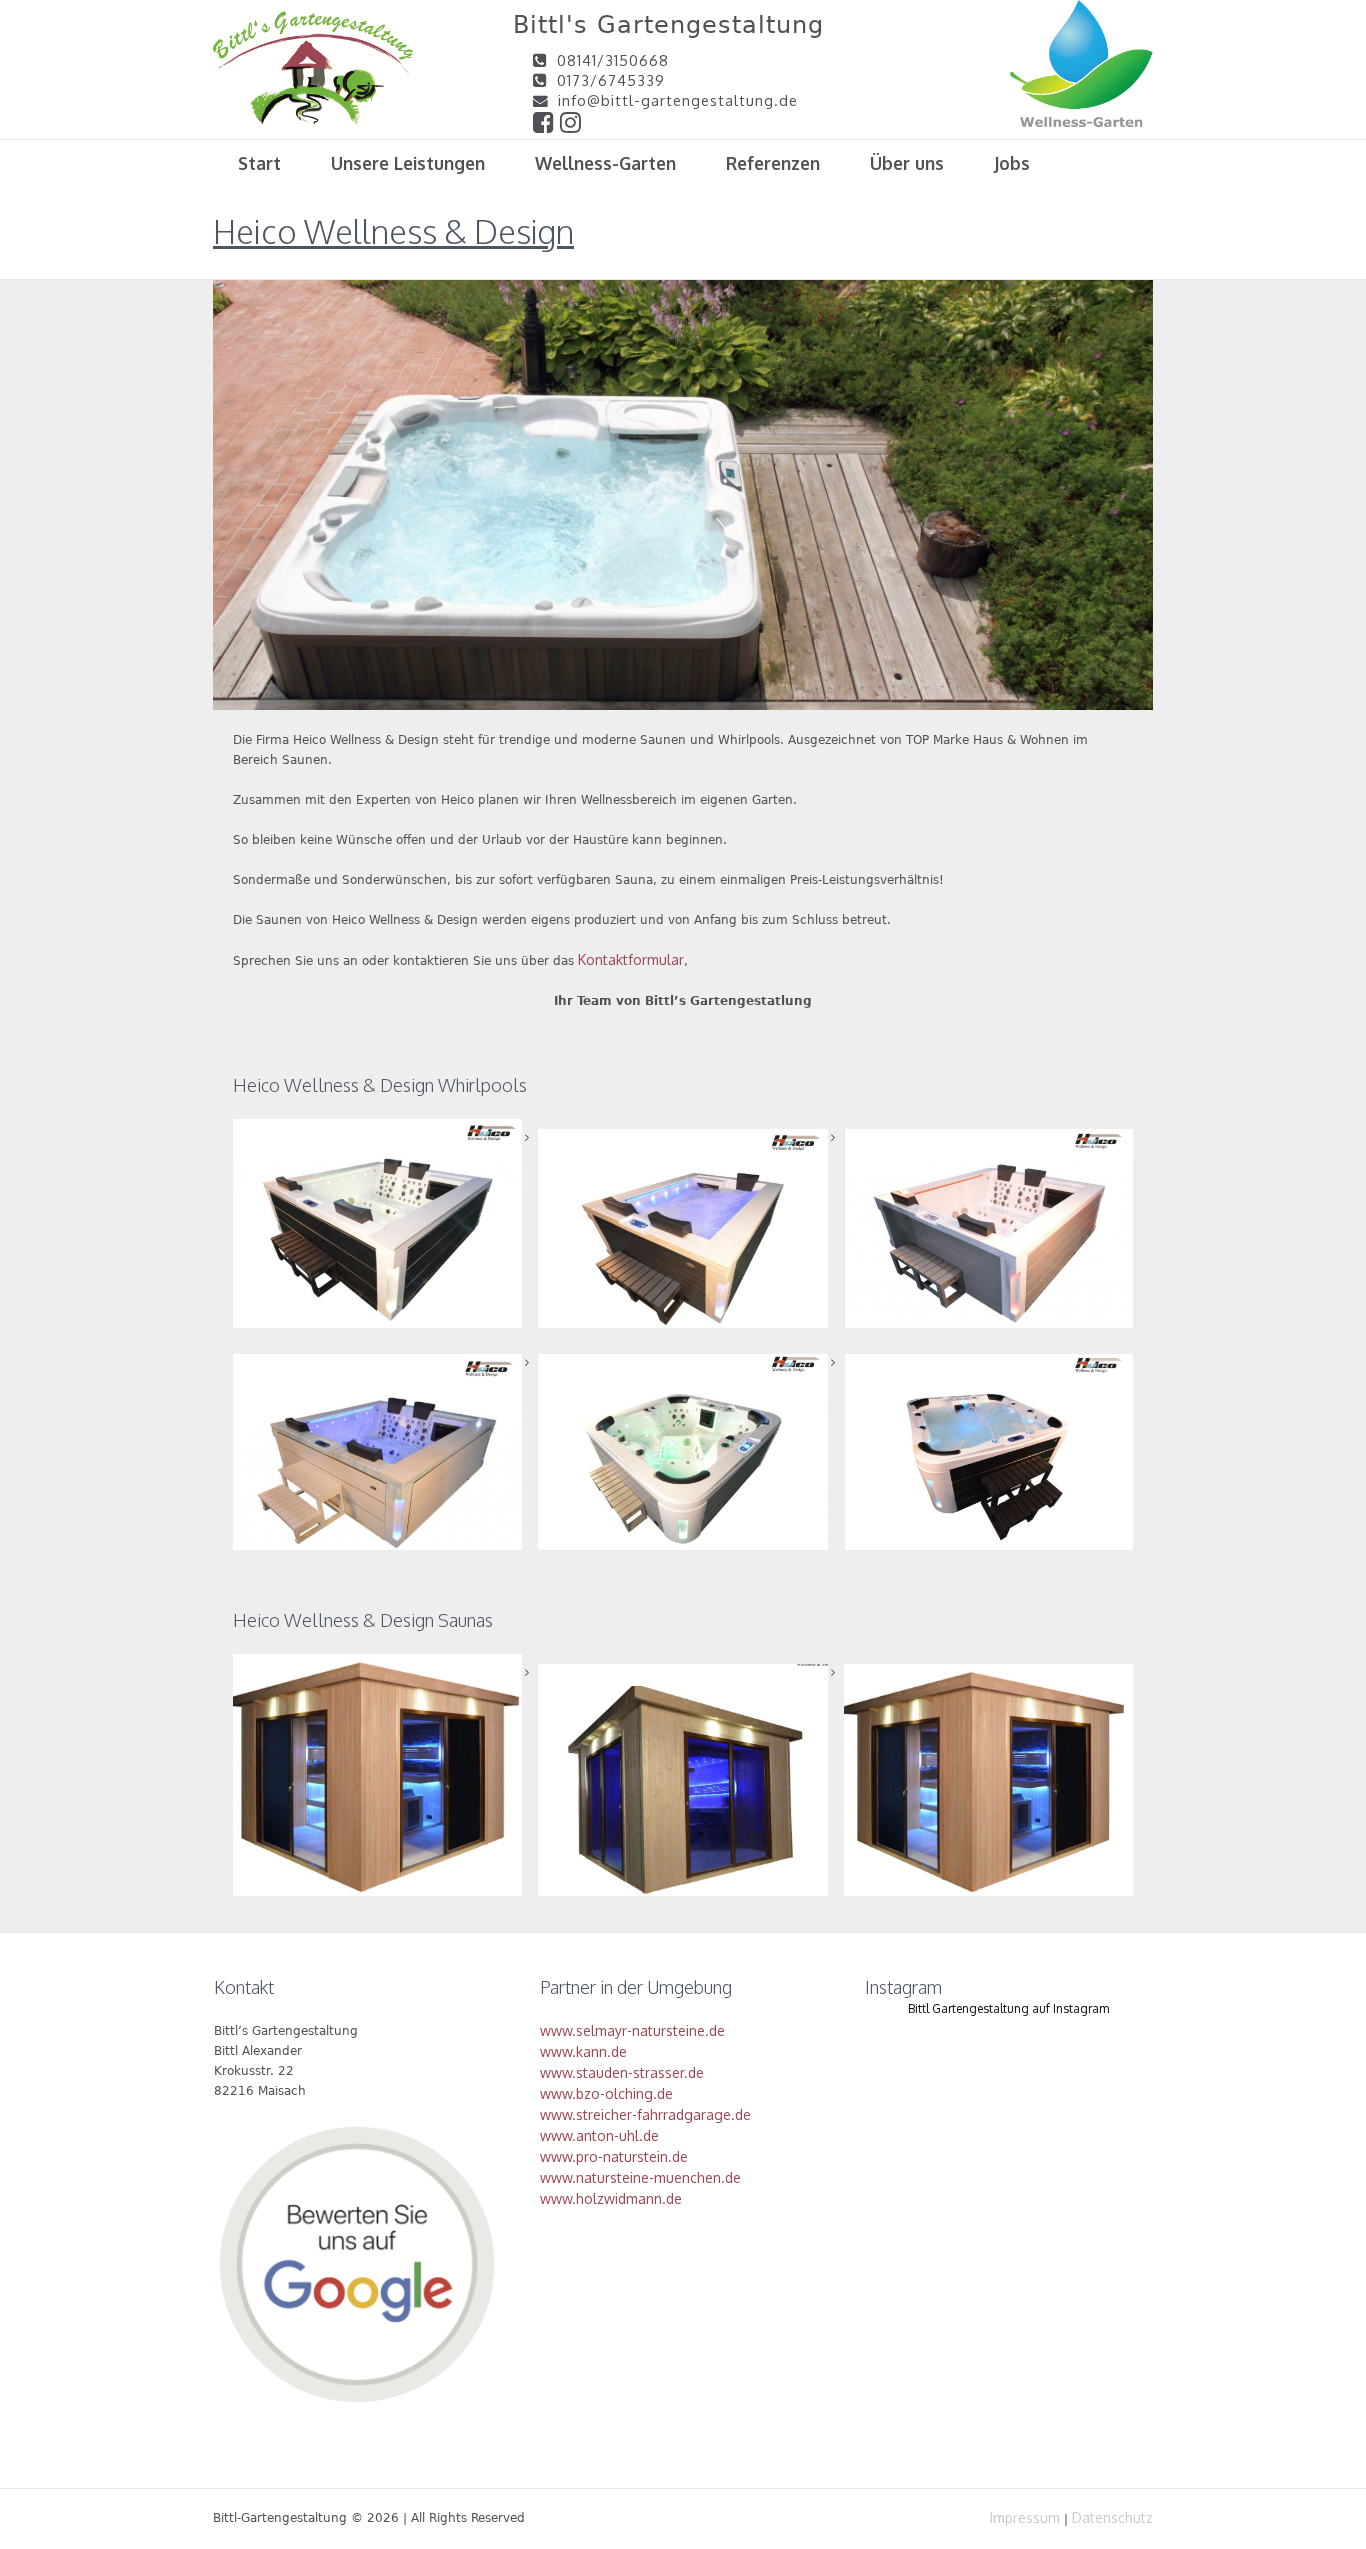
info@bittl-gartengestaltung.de (678, 100)
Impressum (1025, 2517)
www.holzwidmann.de (611, 2198)
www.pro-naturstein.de (614, 2156)
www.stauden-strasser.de (622, 2072)
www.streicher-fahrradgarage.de (645, 2114)
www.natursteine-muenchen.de (640, 2177)
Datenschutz (1112, 2517)
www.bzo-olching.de (606, 2093)
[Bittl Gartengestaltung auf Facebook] (546, 125)
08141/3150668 (613, 60)
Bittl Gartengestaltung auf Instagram (1008, 2008)
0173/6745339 (611, 80)
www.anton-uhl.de (599, 2135)
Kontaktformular (631, 959)
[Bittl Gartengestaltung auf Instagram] (571, 125)
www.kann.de (583, 2051)
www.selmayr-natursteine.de (632, 2030)
